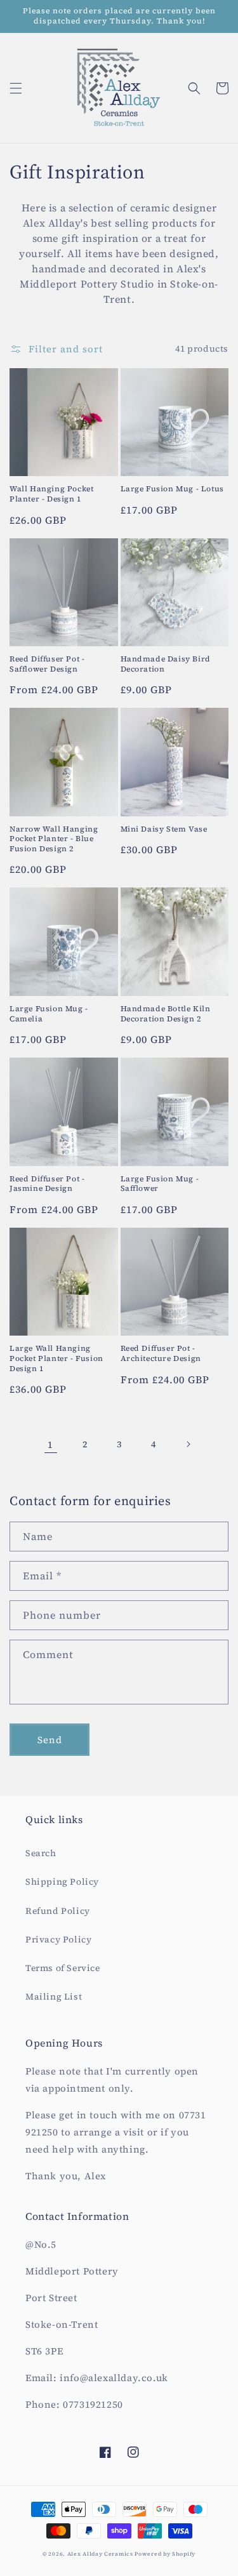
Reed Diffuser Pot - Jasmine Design (47, 1184)
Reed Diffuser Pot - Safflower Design (47, 664)
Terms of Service (63, 1968)
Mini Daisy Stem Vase (164, 829)
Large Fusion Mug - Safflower (160, 1184)
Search (41, 1853)
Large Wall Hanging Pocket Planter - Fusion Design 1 (56, 1358)
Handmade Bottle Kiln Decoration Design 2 (166, 1014)
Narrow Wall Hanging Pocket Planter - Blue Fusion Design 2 (54, 839)
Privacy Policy (58, 1939)
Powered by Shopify (165, 2554)
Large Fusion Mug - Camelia (49, 1014)
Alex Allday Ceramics (101, 2554)
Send (50, 1740)
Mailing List (54, 1996)
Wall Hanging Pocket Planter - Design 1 (51, 494)
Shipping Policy (62, 1882)
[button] (16, 88)
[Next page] (188, 1444)
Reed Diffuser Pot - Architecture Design (161, 1354)
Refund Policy (58, 1911)
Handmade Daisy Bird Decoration (166, 664)
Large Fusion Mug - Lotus (172, 489)
